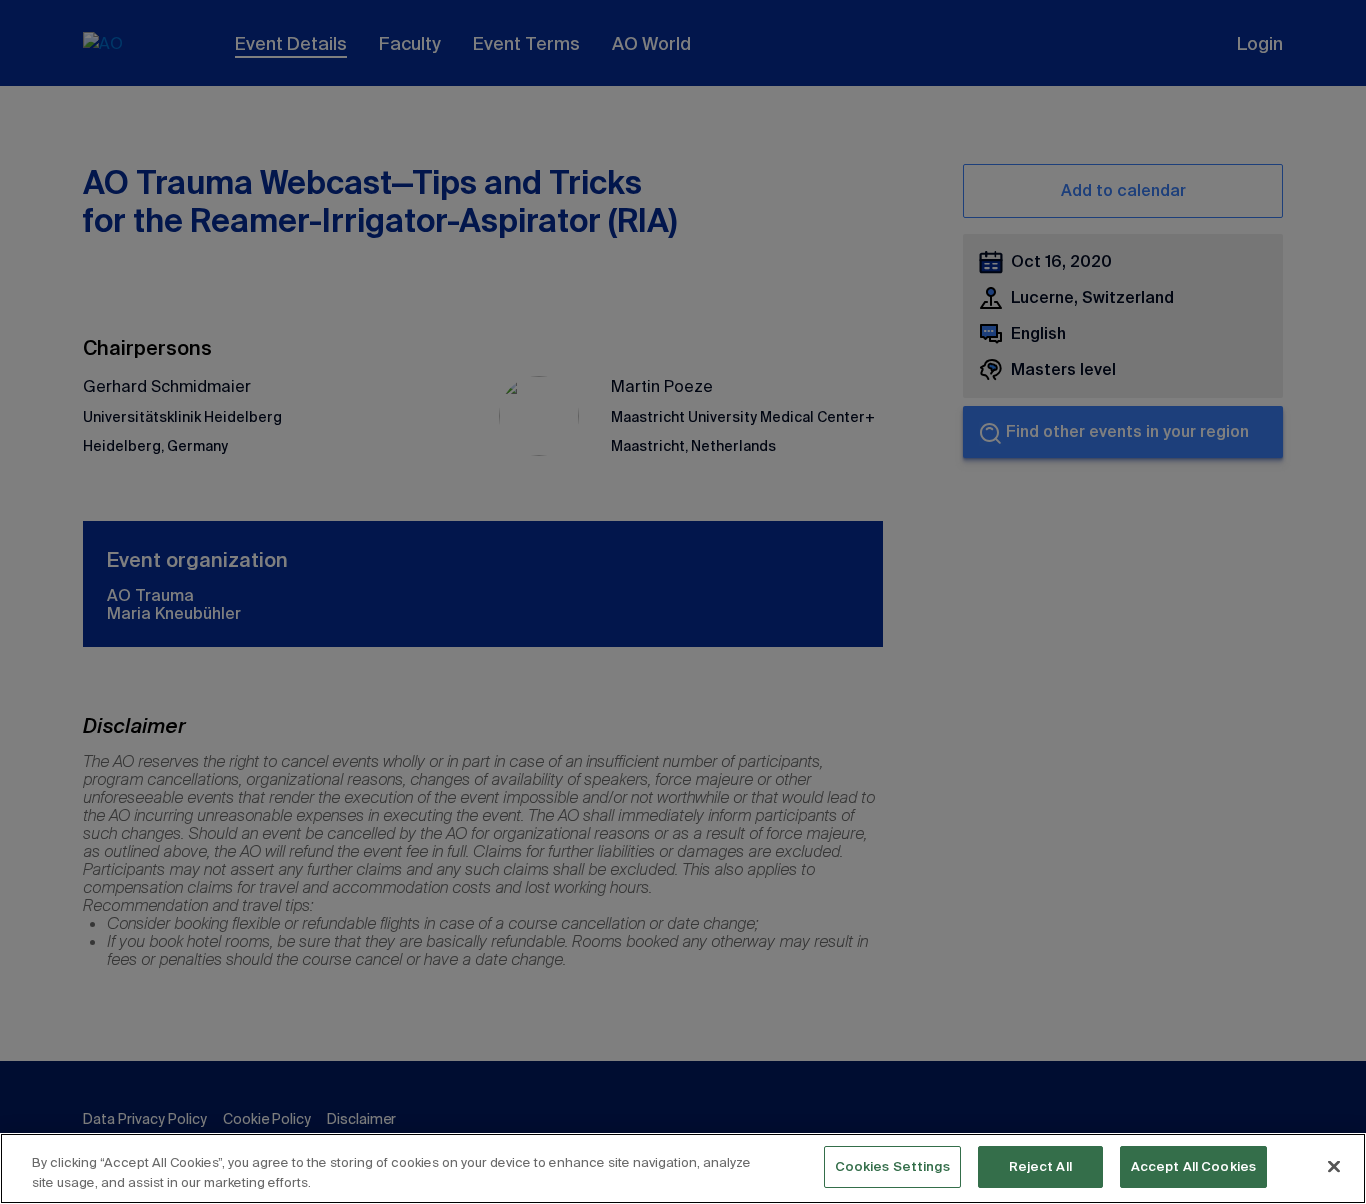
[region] (683, 1168)
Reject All (1040, 1166)
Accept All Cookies (1193, 1166)
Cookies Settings (892, 1166)
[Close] (1334, 1166)
